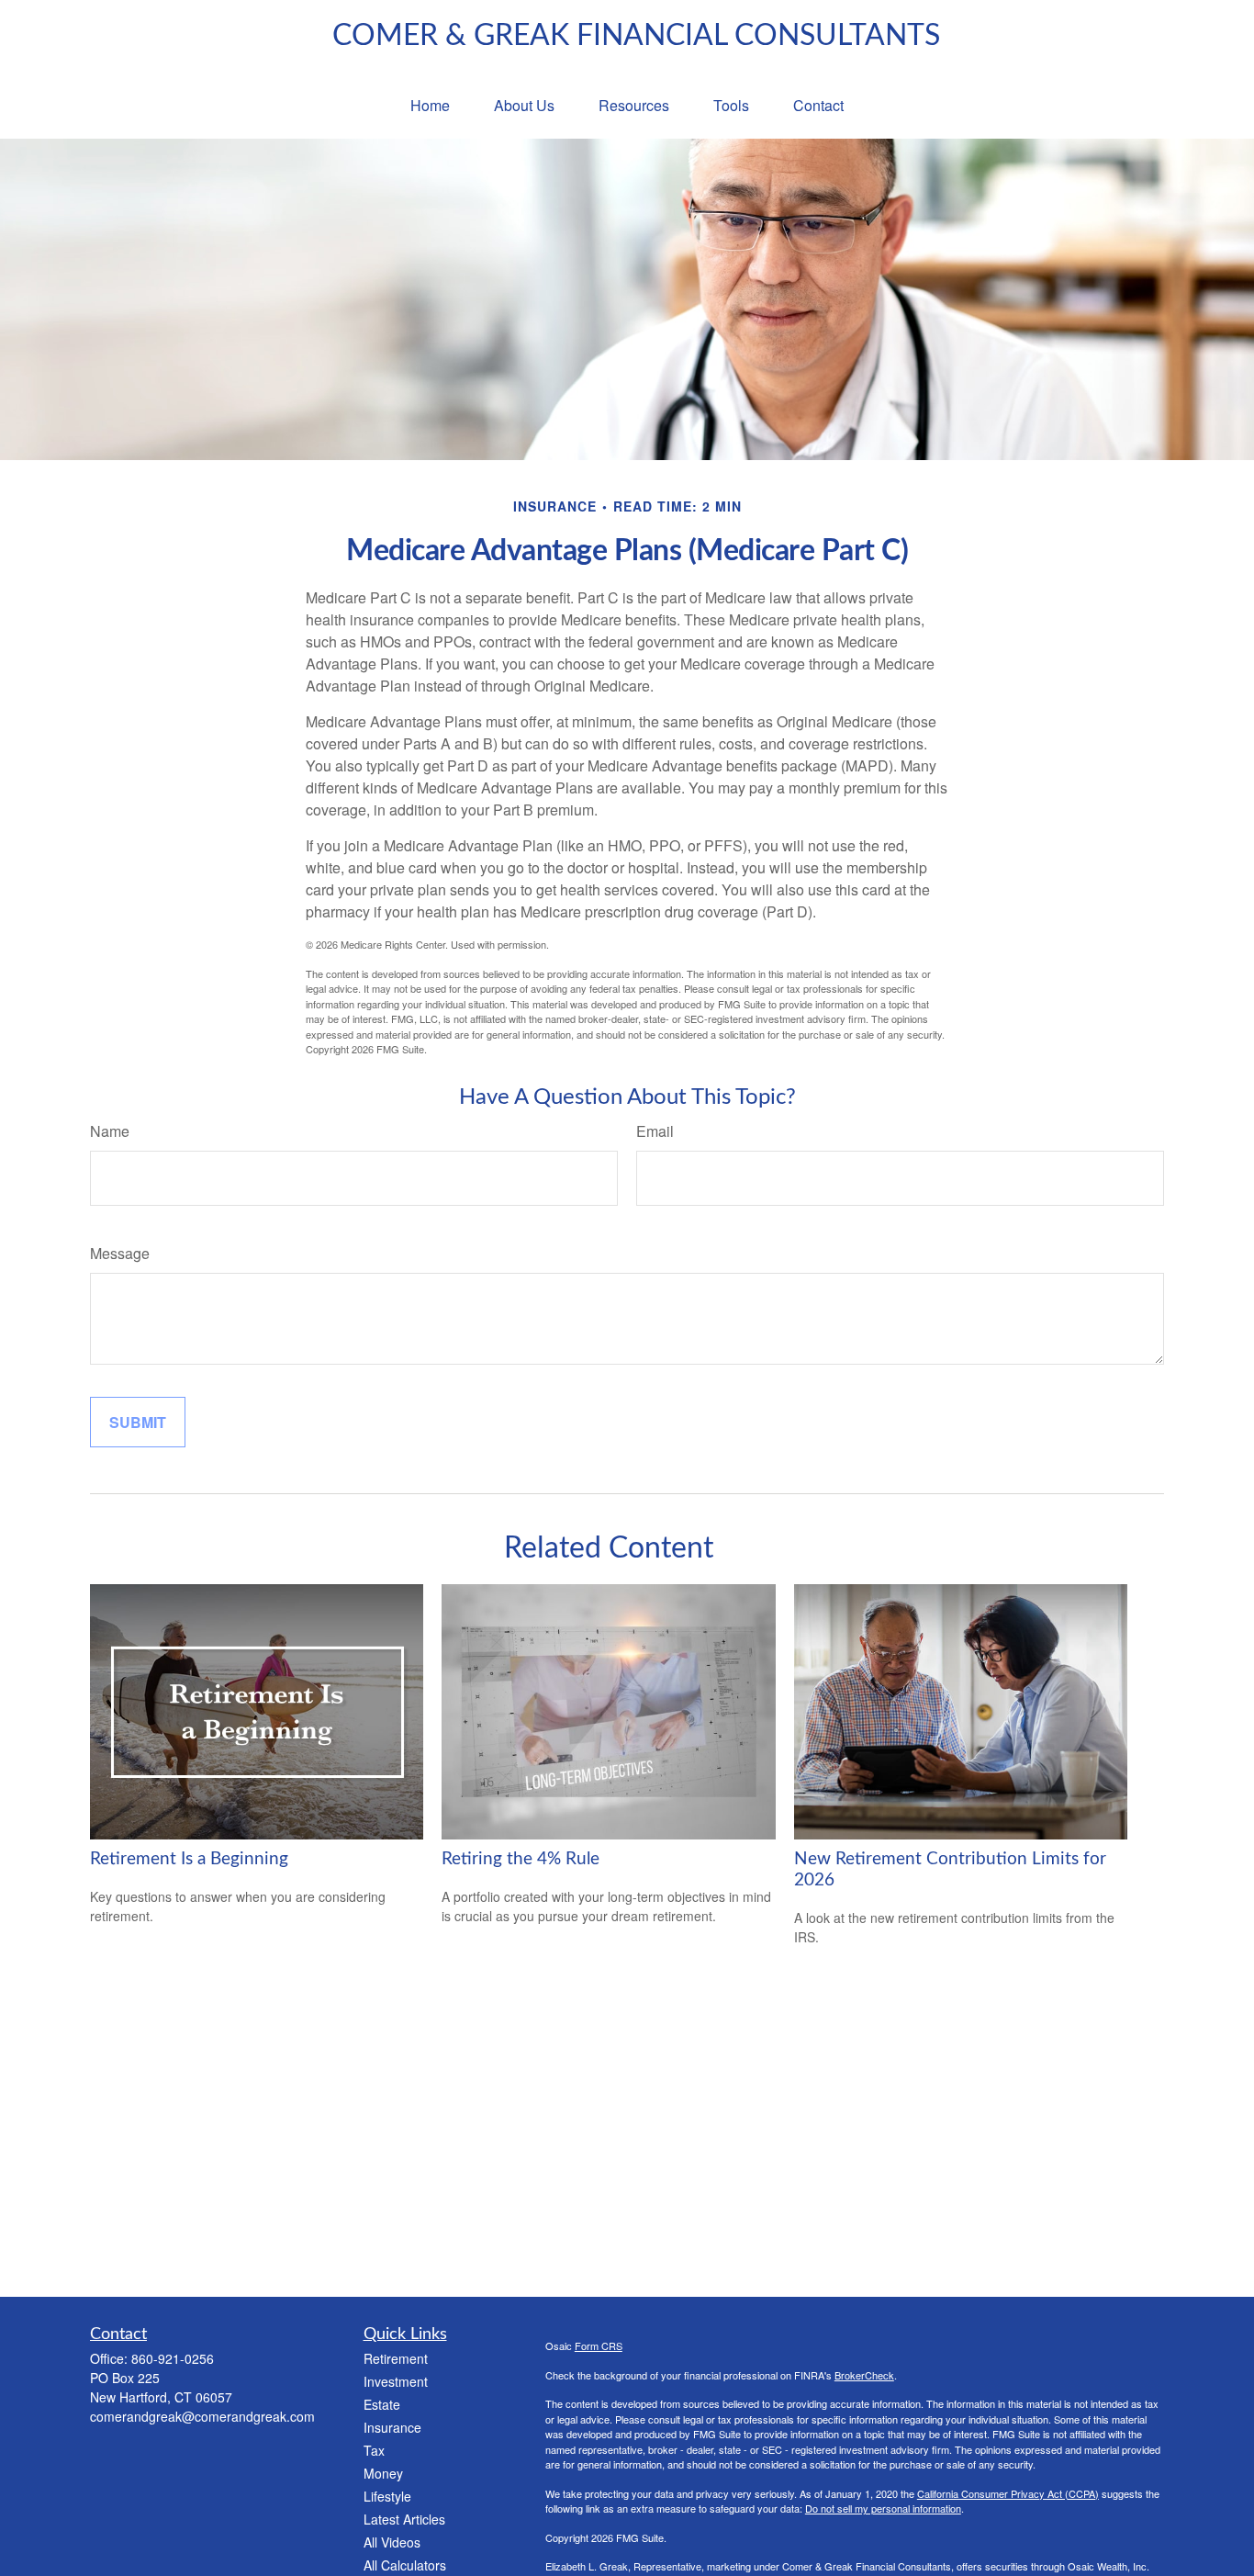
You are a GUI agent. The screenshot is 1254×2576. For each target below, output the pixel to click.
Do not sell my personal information (883, 2508)
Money (383, 2473)
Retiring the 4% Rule (521, 1859)
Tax (374, 2450)
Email (655, 1131)
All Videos (392, 2542)
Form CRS (599, 2345)
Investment (396, 2381)
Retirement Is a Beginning (189, 1859)
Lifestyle (387, 2496)
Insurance (392, 2427)
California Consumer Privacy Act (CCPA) (1008, 2493)
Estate (382, 2404)
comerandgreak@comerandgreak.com (202, 2416)
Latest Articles (404, 2519)
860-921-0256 (173, 2358)
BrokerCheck (864, 2375)
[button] (430, 105)
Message (120, 1253)
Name (110, 1131)
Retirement (396, 2358)
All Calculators (405, 2565)
